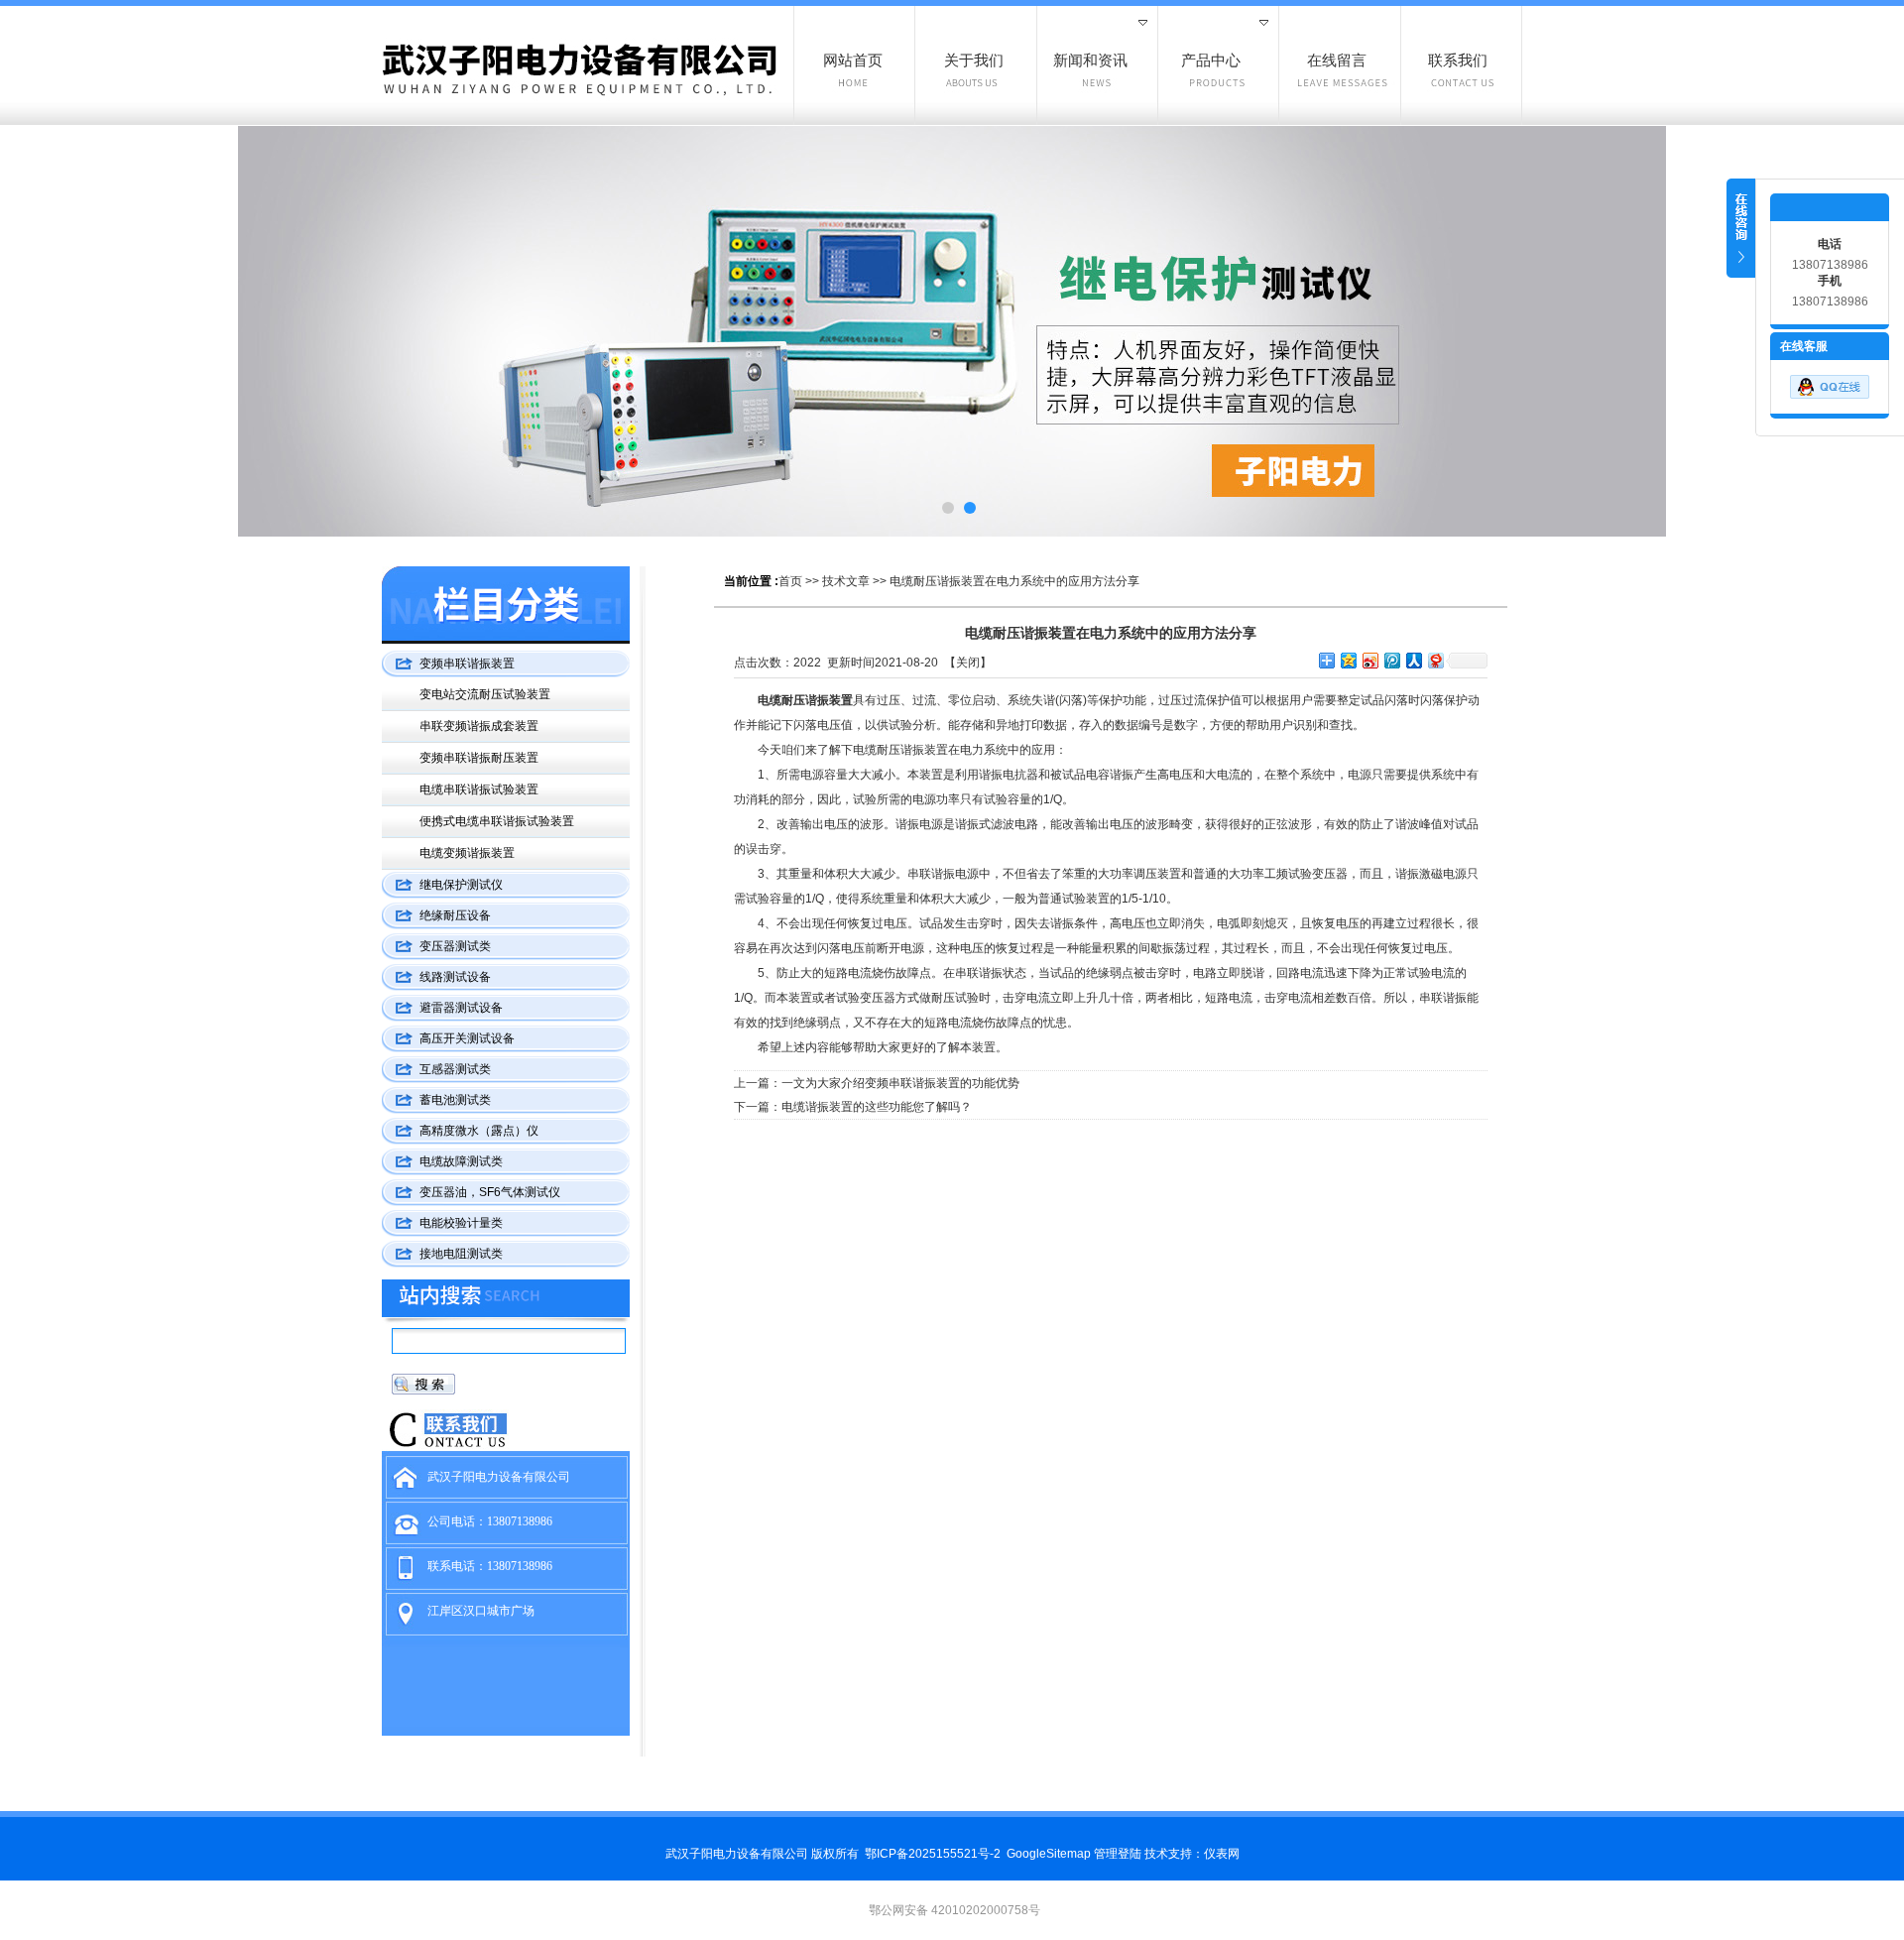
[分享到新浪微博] (1369, 660)
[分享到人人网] (1413, 660)
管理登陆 (1118, 1854)
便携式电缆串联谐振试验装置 (497, 821)
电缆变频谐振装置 (467, 853)
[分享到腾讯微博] (1391, 660)
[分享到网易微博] (1435, 660)
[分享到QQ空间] (1348, 660)
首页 (790, 581)
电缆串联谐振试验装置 (479, 789)
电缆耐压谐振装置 (805, 700)
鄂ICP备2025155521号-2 (933, 1854)
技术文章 (846, 581)
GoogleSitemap (1049, 1854)
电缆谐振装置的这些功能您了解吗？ (877, 1107)
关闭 (968, 663)
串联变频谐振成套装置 (479, 726)
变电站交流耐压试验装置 (485, 694)
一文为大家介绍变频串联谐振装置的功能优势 (900, 1083)
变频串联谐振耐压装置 (479, 758)
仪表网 (1222, 1854)
